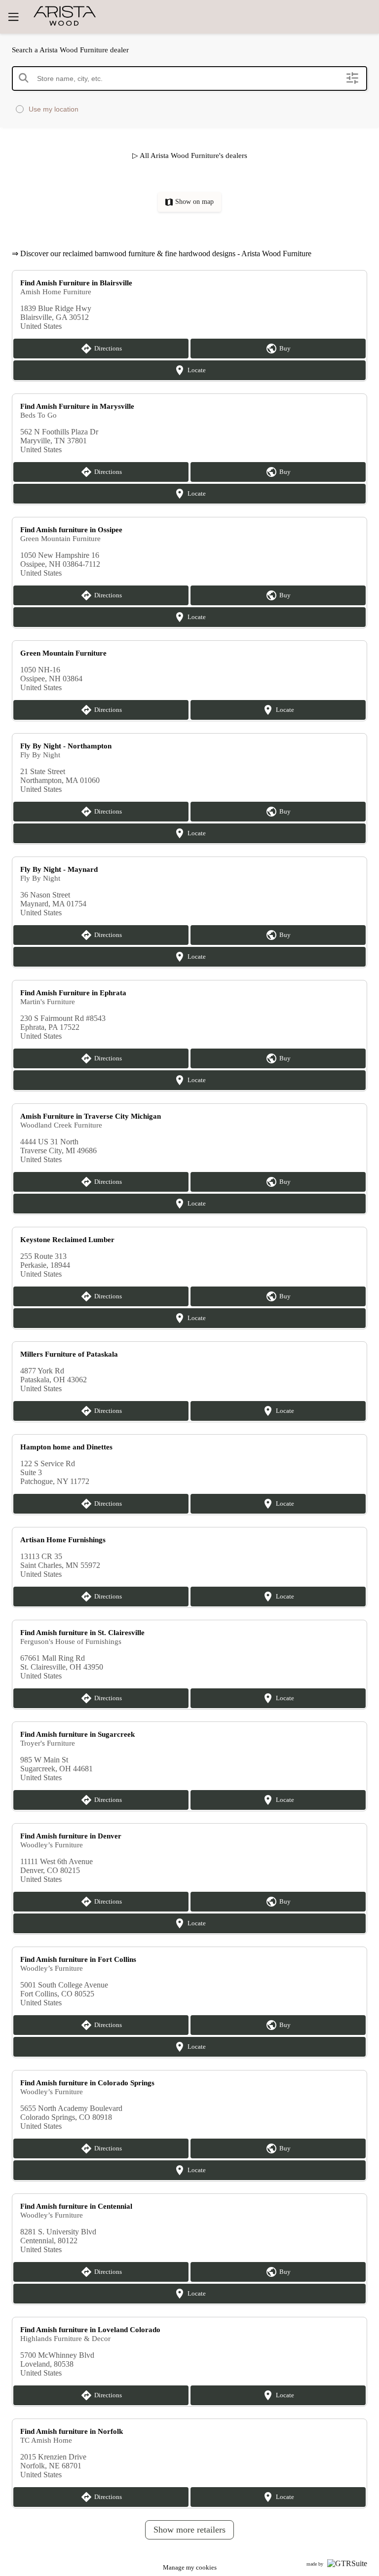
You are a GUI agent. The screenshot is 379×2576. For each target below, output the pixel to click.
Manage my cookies (190, 2567)
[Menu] (13, 17)
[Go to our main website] (89, 16)
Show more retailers (189, 2530)
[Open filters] (352, 78)
